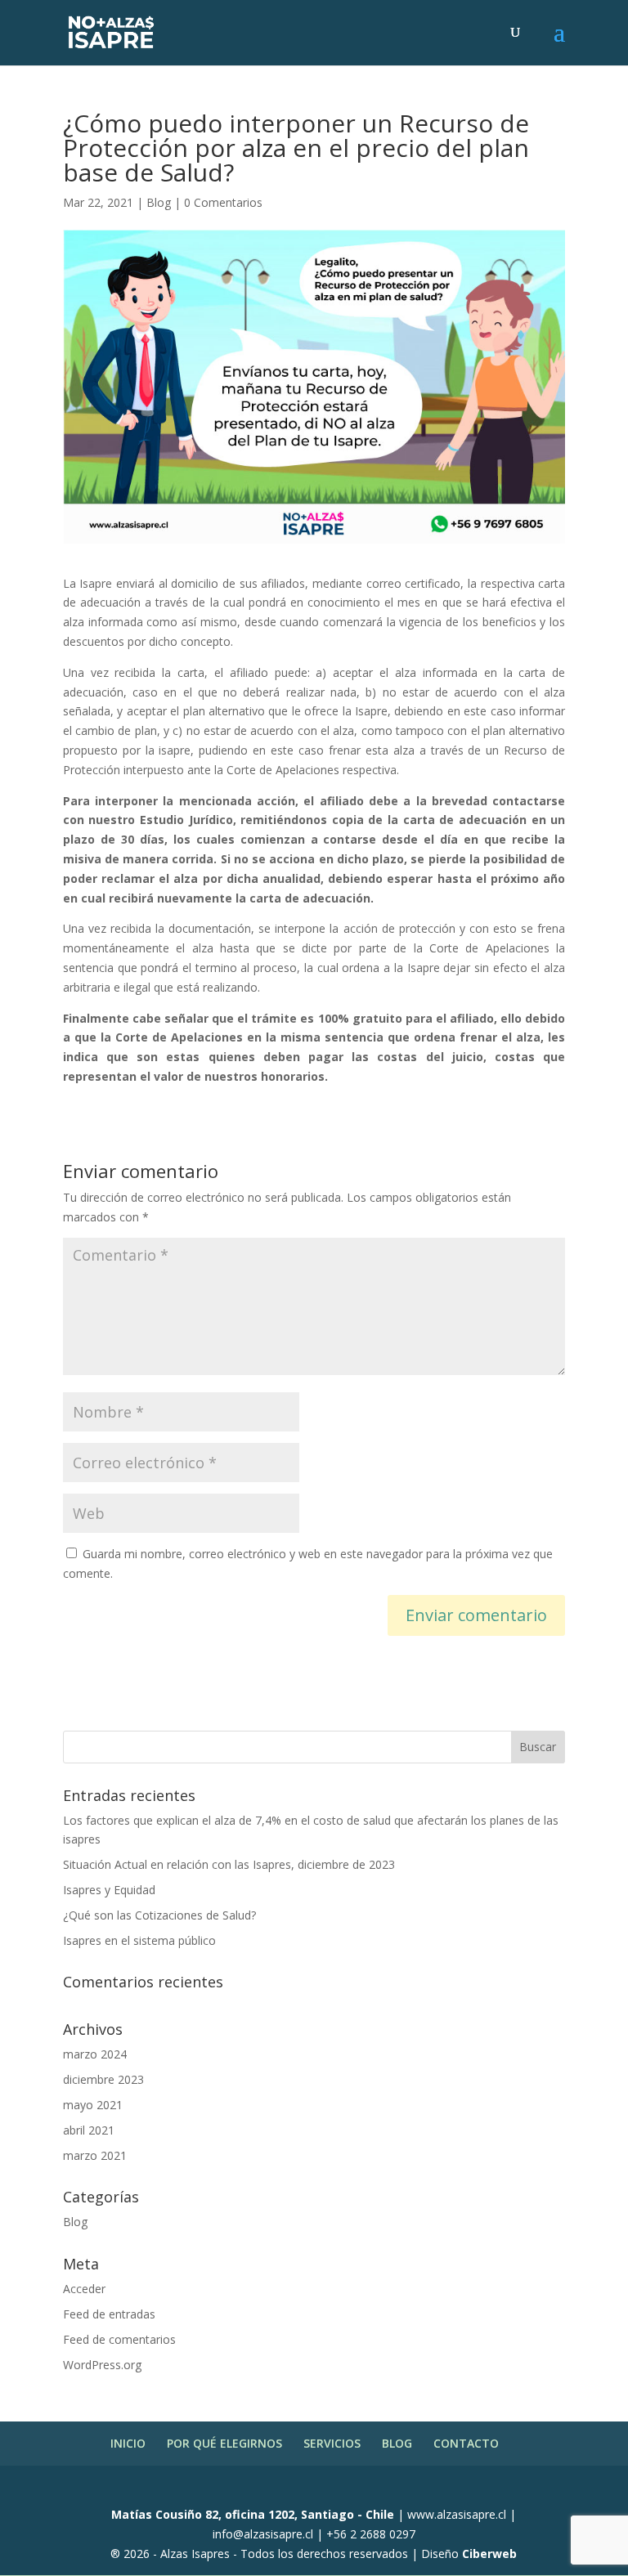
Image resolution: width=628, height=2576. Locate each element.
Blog (159, 202)
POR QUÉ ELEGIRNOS (224, 2443)
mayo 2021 (93, 2105)
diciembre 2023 (103, 2079)
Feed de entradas (109, 2314)
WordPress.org (102, 2365)
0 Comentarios (223, 202)
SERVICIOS (332, 2443)
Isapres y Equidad (109, 1890)
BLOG (397, 2443)
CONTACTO (466, 2443)
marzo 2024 (95, 2054)
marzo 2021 (95, 2155)
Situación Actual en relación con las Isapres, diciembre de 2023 (229, 1864)
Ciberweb (489, 2554)
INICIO (128, 2443)
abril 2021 (89, 2130)
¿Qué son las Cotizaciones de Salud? (159, 1915)
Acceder (84, 2289)
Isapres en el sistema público (139, 1940)
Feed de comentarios (119, 2339)
